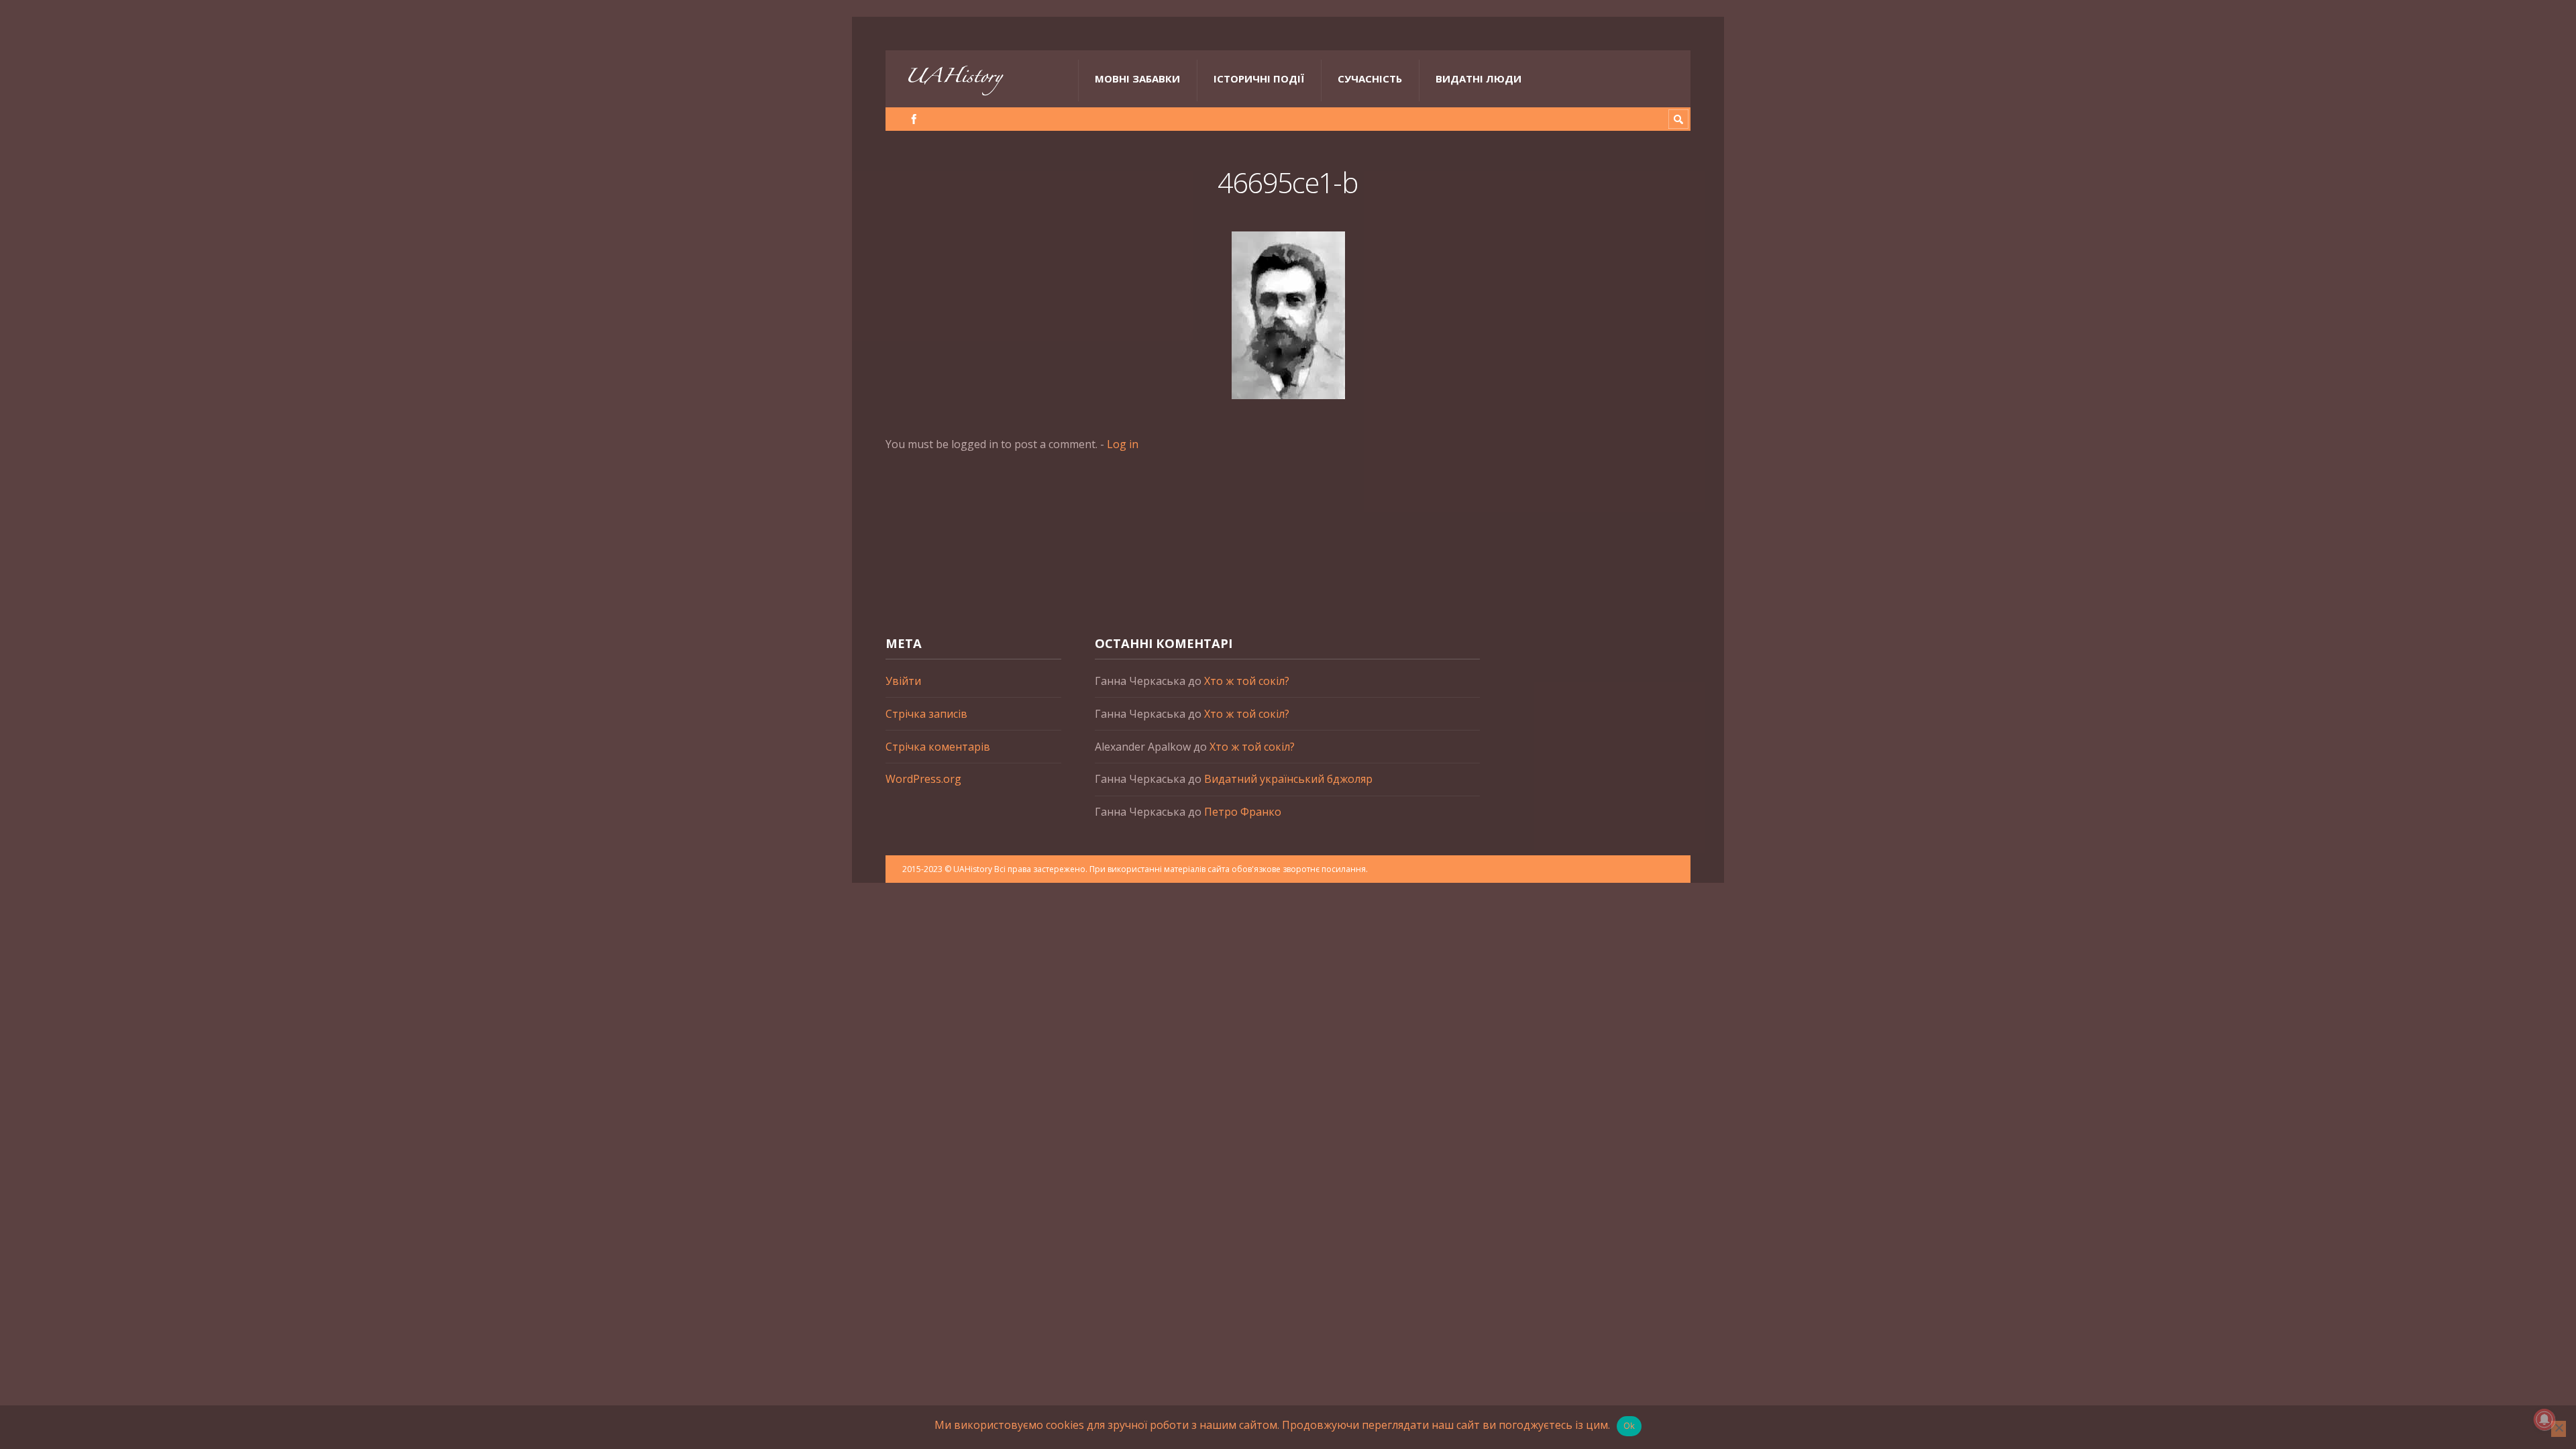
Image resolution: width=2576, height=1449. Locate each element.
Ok (1629, 1426)
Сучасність (1370, 78)
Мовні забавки (1137, 78)
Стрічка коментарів (938, 747)
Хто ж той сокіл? (1247, 681)
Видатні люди (1479, 78)
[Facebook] (914, 119)
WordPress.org (923, 779)
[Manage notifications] (2544, 1419)
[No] (2559, 1429)
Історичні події (1259, 78)
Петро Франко (1243, 812)
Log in (1123, 444)
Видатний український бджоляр (1288, 779)
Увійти (903, 681)
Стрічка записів (926, 714)
